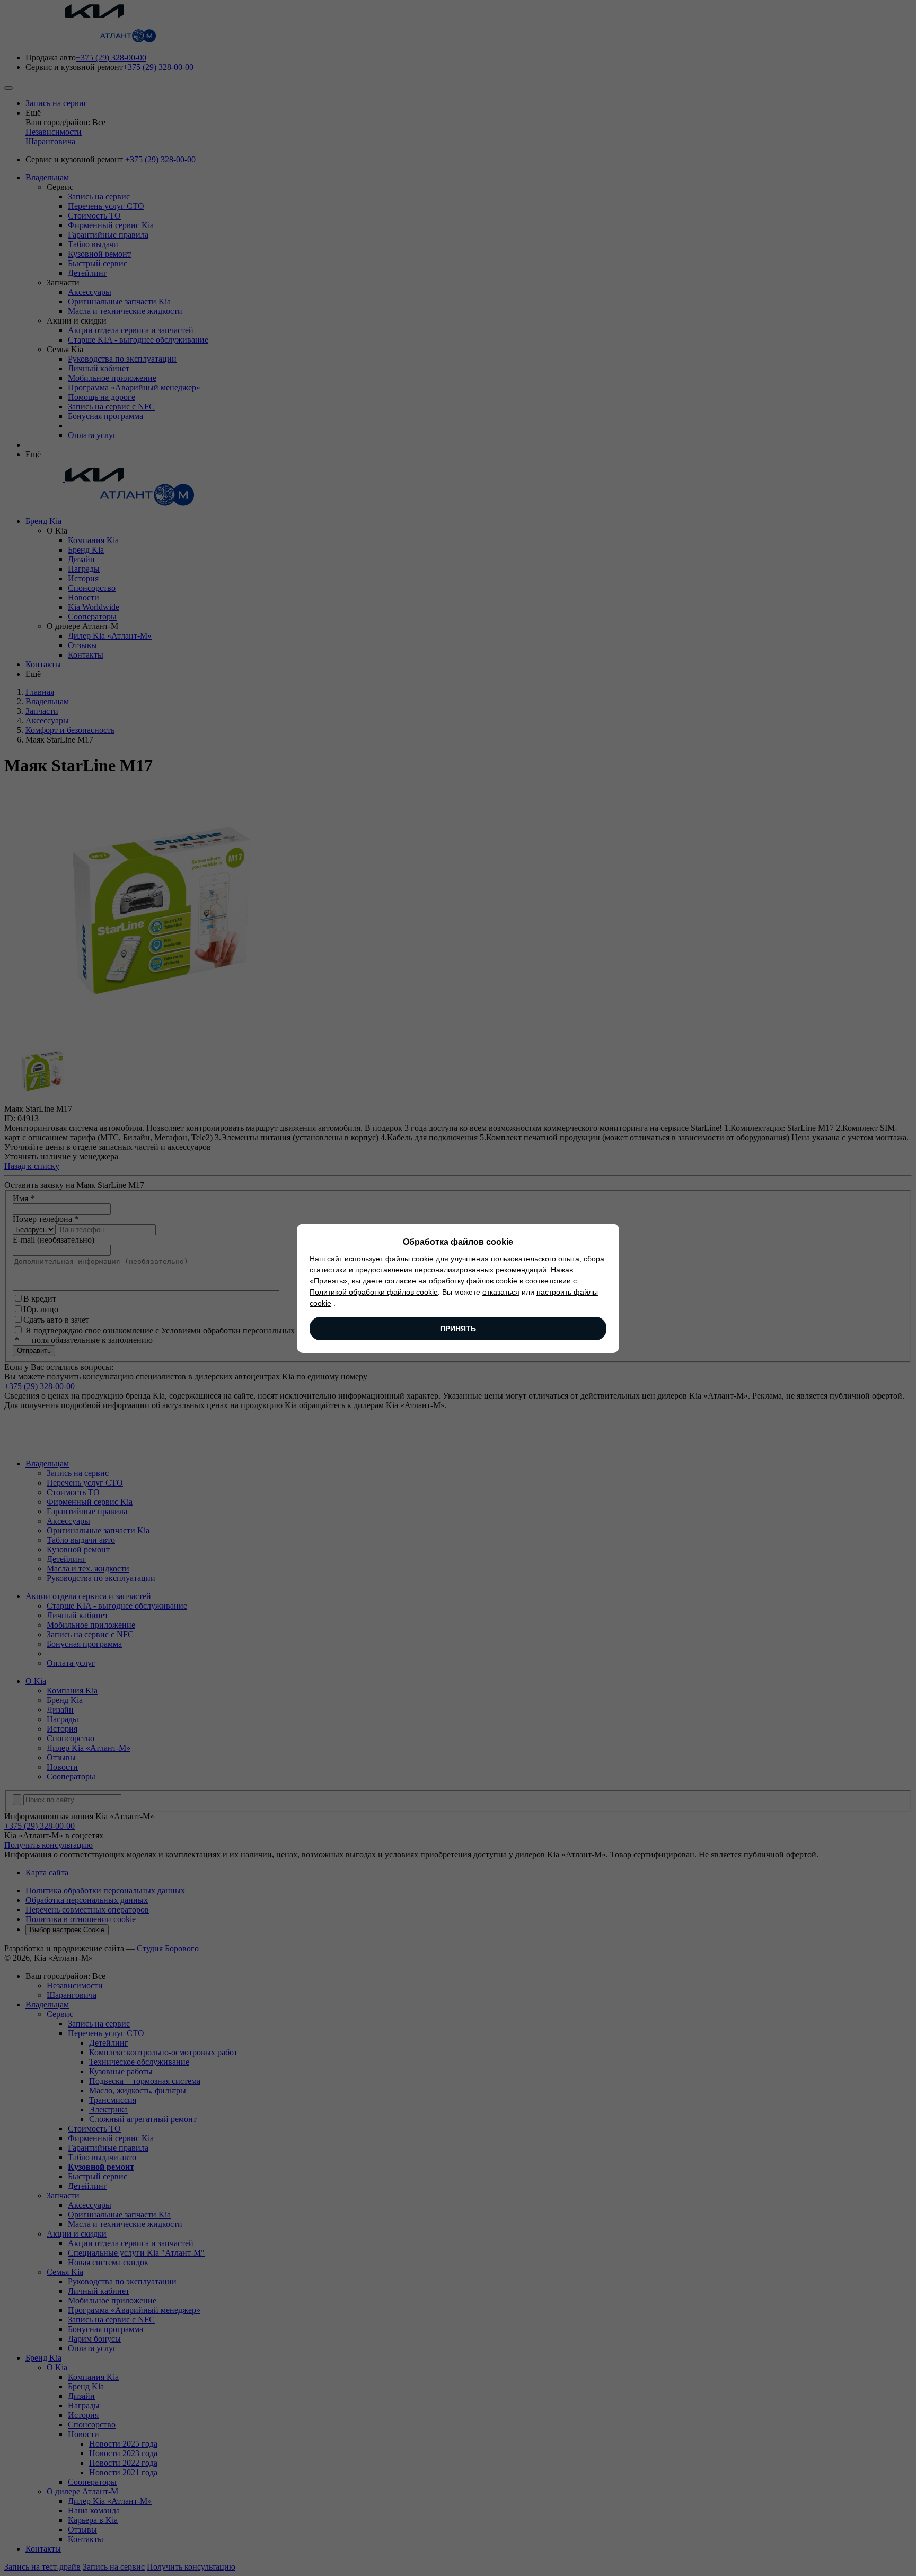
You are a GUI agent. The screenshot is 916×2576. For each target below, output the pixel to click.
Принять (458, 1329)
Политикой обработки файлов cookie (374, 1292)
